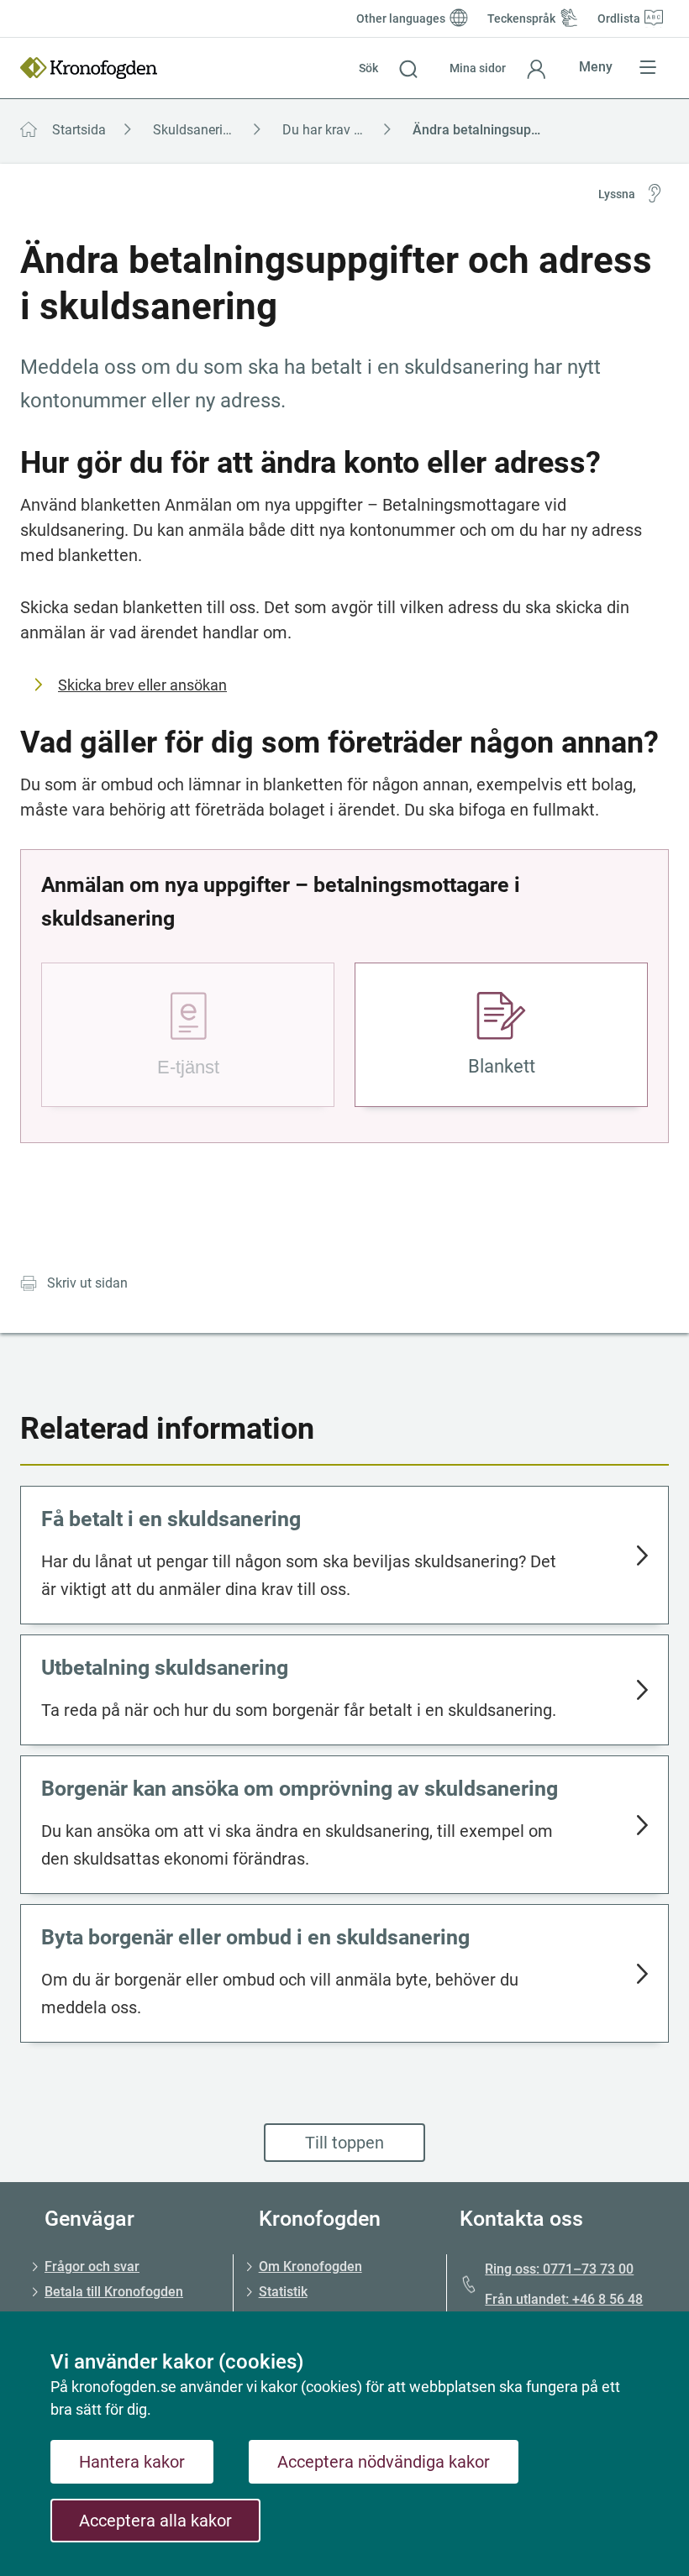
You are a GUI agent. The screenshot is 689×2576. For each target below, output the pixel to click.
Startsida (79, 130)
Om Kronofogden (310, 2266)
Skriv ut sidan (87, 1283)
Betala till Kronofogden (114, 2292)
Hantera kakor (132, 2462)
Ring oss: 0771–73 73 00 (559, 2269)
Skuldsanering (195, 130)
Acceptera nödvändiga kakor (384, 2462)
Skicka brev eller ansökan (142, 685)
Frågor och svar (92, 2266)
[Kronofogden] (89, 68)
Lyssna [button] (617, 194)
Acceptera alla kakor (155, 2521)
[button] (388, 68)
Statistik (283, 2292)
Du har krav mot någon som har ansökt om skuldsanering (342, 130)
